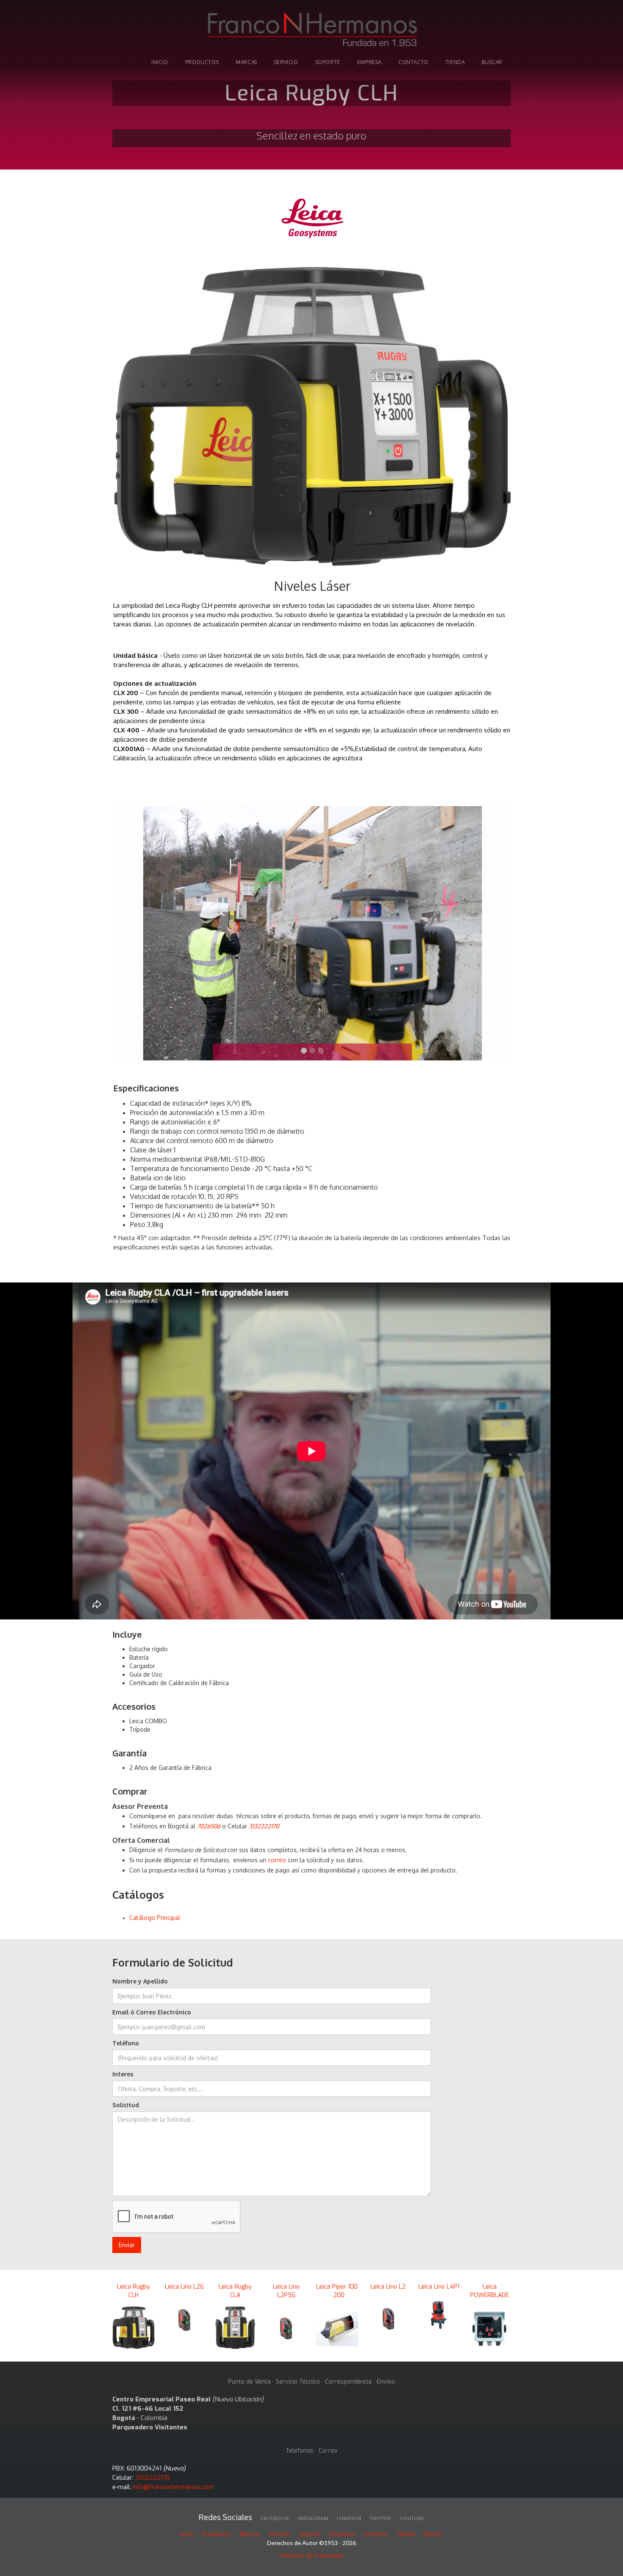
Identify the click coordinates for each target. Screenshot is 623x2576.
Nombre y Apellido (140, 1981)
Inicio (187, 2534)
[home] (311, 31)
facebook (275, 2518)
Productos (217, 2534)
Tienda (406, 2534)
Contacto (413, 62)
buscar (492, 62)
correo (277, 1860)
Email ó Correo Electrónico (152, 2012)
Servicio (286, 62)
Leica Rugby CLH (133, 2291)
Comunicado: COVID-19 (311, 75)
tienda (455, 62)
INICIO (160, 62)
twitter (381, 2518)
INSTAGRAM (313, 2518)
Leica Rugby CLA (235, 2291)
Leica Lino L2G (184, 2287)
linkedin (349, 2518)
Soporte (310, 2534)
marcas (246, 62)
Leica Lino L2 (388, 2287)
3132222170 (152, 2478)
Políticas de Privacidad (311, 2556)
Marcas (250, 2534)
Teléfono (126, 2043)
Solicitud (126, 2105)
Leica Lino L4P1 (439, 2287)
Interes (123, 2074)
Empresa (369, 62)
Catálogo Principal (155, 1918)
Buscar (433, 2534)
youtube (412, 2518)
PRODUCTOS (202, 62)
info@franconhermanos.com (173, 2487)
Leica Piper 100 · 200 (337, 2291)
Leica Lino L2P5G (286, 2291)
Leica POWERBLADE (489, 2291)
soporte (328, 62)
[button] (130, 933)
